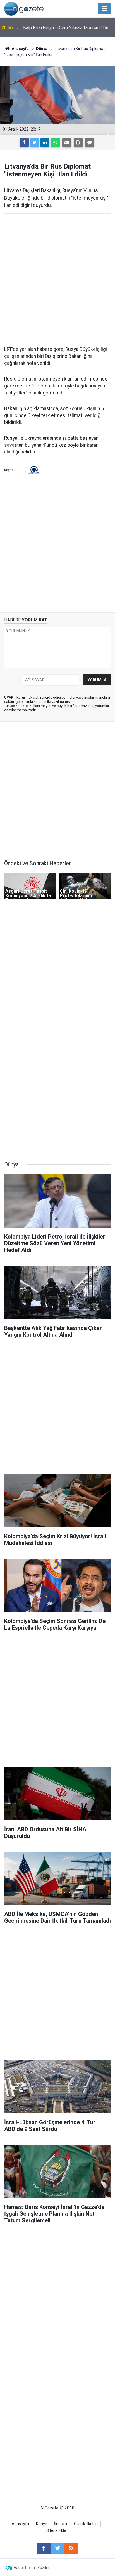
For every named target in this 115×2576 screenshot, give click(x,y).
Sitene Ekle (56, 2531)
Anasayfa (20, 2524)
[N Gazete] (24, 8)
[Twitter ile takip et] (57, 2548)
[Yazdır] (78, 143)
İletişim (61, 2524)
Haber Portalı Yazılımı (33, 2568)
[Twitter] (35, 143)
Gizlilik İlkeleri (86, 2524)
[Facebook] (24, 143)
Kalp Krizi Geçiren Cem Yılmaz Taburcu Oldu (66, 28)
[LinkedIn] (45, 143)
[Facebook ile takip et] (44, 2548)
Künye (42, 2524)
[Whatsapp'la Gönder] (55, 143)
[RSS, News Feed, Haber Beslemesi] (71, 2548)
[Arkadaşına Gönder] (67, 143)
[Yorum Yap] (90, 143)
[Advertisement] (57, 280)
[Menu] (105, 9)
